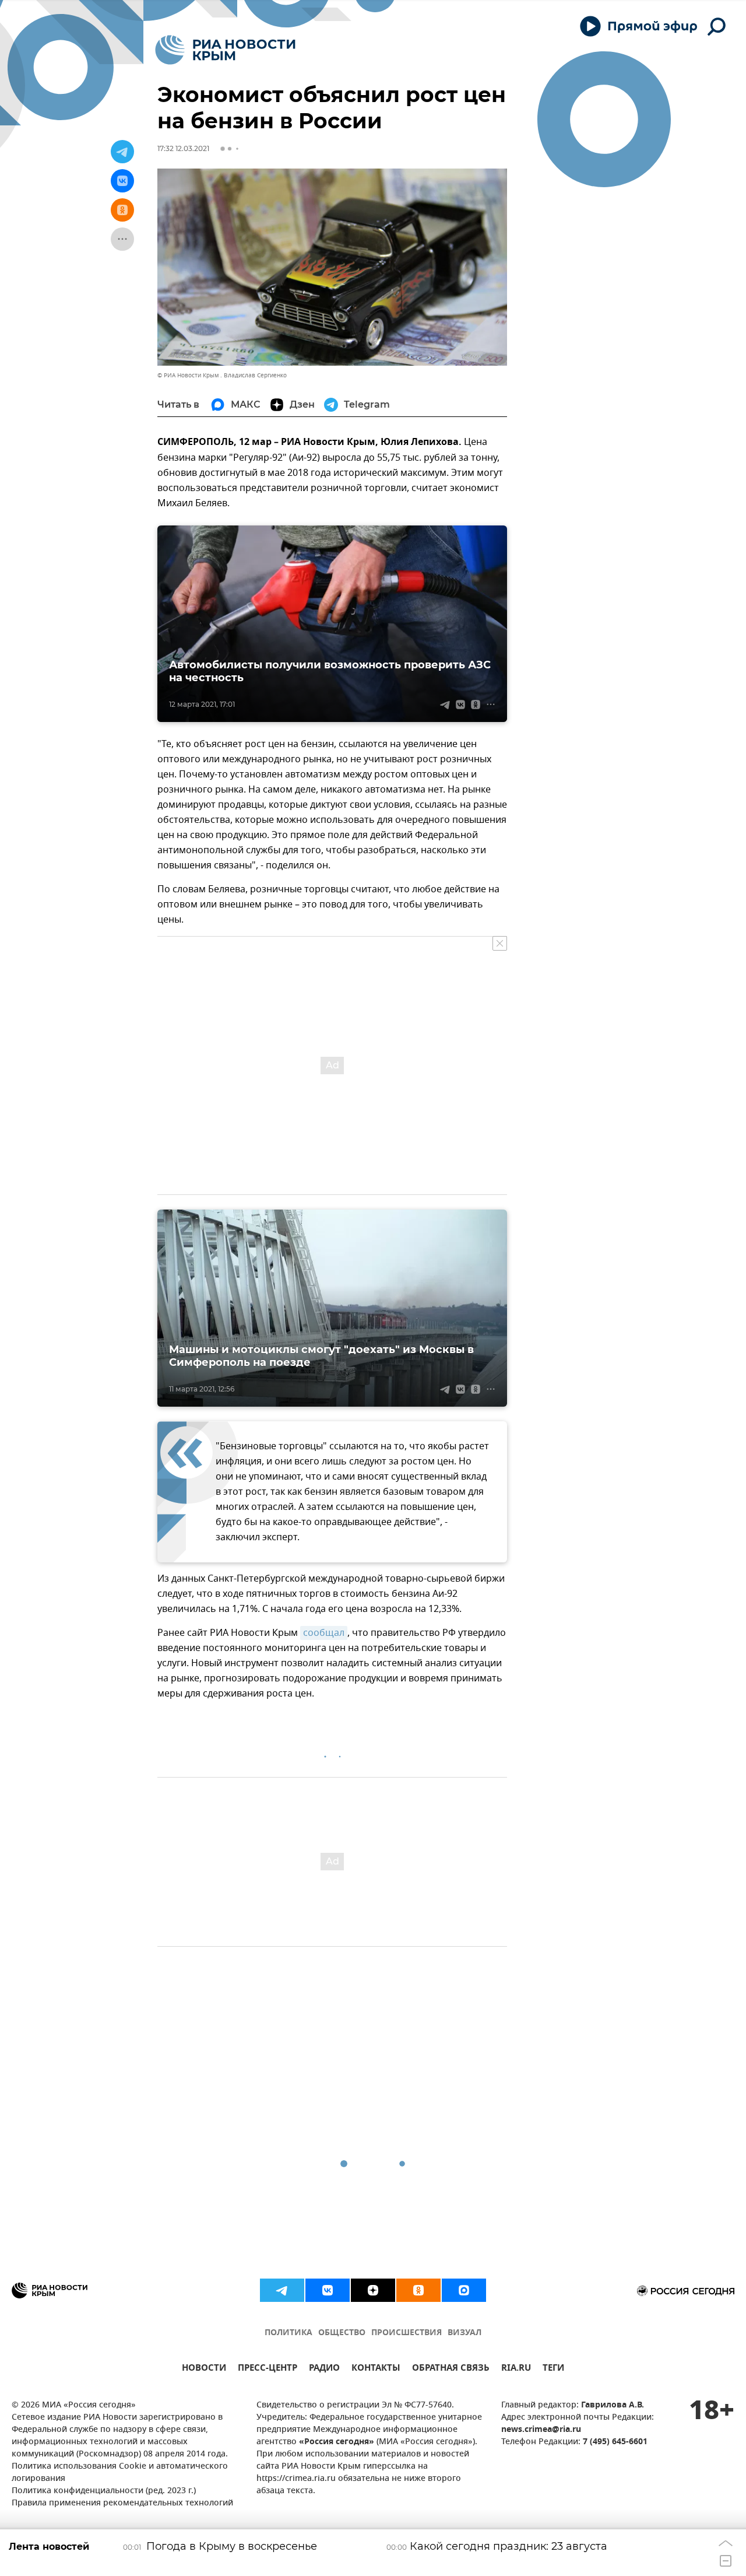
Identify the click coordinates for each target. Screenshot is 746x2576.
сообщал (324, 1633)
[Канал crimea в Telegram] (282, 2290)
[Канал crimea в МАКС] (464, 2290)
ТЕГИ (553, 2369)
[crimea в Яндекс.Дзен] (373, 2290)
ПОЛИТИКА (288, 2333)
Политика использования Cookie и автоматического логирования (120, 2473)
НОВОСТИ (204, 2369)
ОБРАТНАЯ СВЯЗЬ (451, 2369)
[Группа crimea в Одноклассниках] (418, 2290)
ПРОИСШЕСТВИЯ (407, 2333)
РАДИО (324, 2369)
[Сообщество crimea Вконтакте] (328, 2290)
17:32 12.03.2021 (183, 148)
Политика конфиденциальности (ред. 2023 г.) (104, 2491)
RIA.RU (516, 2369)
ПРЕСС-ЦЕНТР (268, 2369)
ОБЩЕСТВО (342, 2333)
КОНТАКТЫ (376, 2369)
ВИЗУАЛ (465, 2333)
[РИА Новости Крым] (225, 50)
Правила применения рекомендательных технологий (122, 2503)
